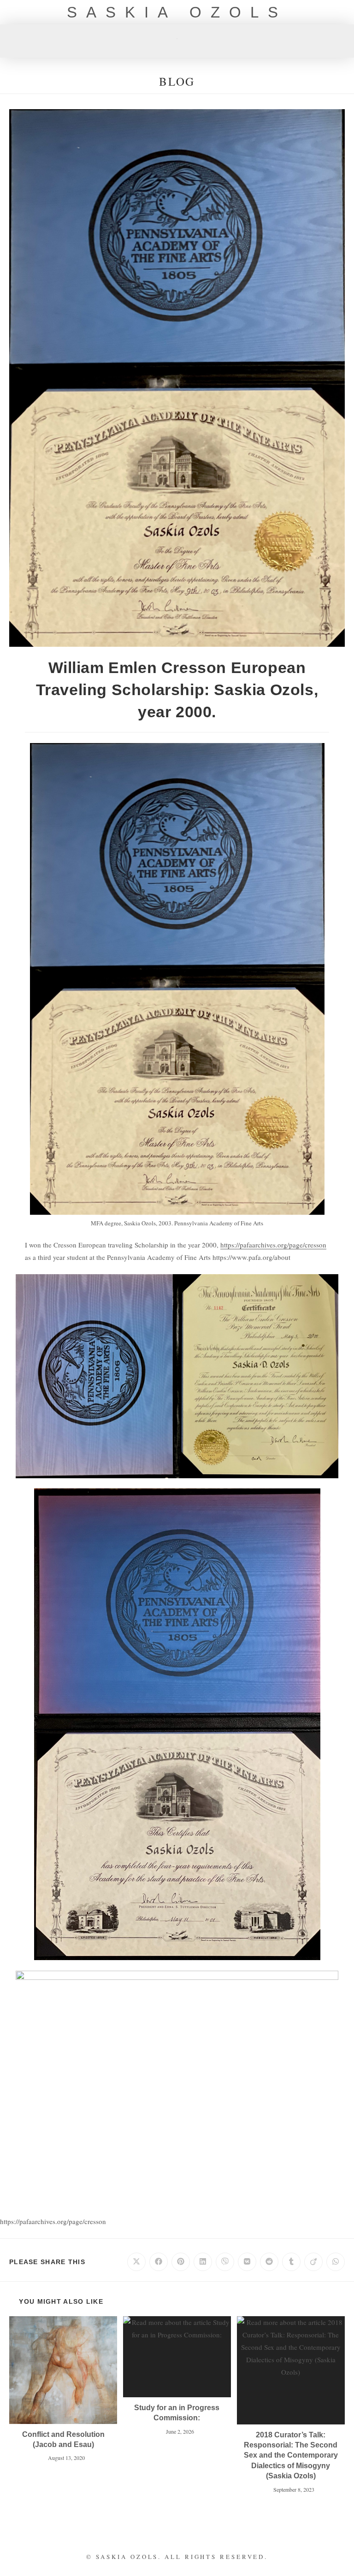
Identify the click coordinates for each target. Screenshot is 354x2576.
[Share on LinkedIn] (203, 2262)
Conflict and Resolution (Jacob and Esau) (63, 2439)
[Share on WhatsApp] (336, 2262)
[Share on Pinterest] (181, 2262)
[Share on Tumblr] (291, 2262)
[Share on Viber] (225, 2262)
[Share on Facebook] (159, 2262)
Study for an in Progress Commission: (177, 2413)
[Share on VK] (247, 2262)
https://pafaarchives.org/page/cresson (273, 1245)
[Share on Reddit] (269, 2262)
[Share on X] (136, 2262)
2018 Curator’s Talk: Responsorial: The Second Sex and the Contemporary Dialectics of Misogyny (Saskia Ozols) (291, 2456)
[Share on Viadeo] (313, 2262)
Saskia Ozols (177, 12)
